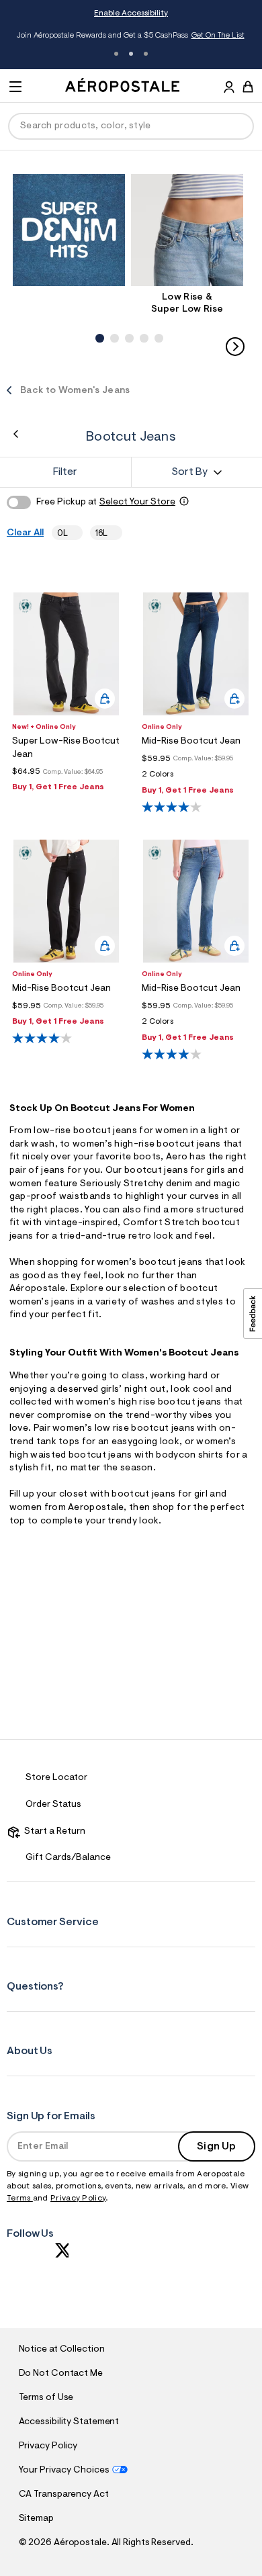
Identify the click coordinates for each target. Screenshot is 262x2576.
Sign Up (216, 2147)
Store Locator (56, 1778)
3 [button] (146, 54)
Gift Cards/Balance (68, 1858)
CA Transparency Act (64, 2495)
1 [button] (116, 54)
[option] (72, 230)
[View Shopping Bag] (248, 87)
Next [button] (235, 347)
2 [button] (131, 54)
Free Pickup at (106, 502)
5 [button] (157, 324)
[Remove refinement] (73, 533)
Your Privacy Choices (64, 2471)
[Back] (16, 434)
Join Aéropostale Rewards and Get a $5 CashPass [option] (131, 36)
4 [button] (142, 324)
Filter (65, 472)
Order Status (53, 1805)
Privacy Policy (78, 2199)
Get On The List (218, 36)
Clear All (25, 533)
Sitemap (36, 2519)
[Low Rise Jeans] (187, 230)
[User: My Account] (229, 89)
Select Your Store (137, 502)
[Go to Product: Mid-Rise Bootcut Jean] (196, 778)
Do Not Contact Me (61, 2374)
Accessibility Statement (69, 2422)
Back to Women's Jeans (75, 391)
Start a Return (53, 1832)
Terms (20, 2199)
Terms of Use (46, 2398)
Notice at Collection (62, 2350)
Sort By (189, 472)
